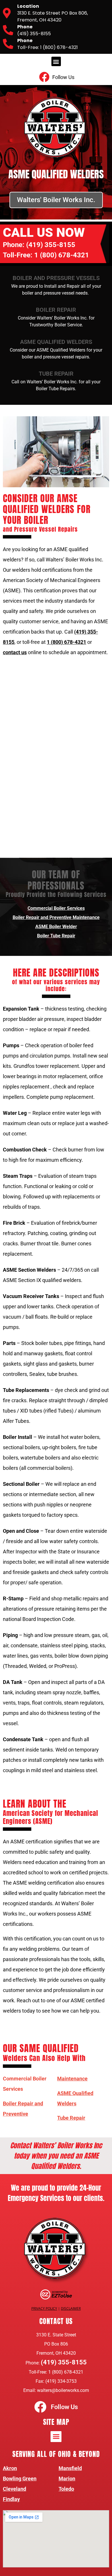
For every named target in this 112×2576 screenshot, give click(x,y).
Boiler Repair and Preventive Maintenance (56, 917)
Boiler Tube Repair (56, 936)
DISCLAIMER (71, 2308)
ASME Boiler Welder (56, 927)
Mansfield (70, 2468)
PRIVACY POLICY (44, 2308)
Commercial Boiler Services (56, 908)
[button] (56, 61)
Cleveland (15, 2489)
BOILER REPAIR (56, 310)
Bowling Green (20, 2479)
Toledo (66, 2489)
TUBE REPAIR (56, 374)
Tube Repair (71, 2118)
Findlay (11, 2499)
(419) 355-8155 (51, 245)
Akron (10, 2468)
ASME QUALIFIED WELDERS (56, 342)
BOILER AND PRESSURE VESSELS (56, 278)
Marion (67, 2479)
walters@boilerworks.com (63, 2390)
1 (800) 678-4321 (62, 255)
